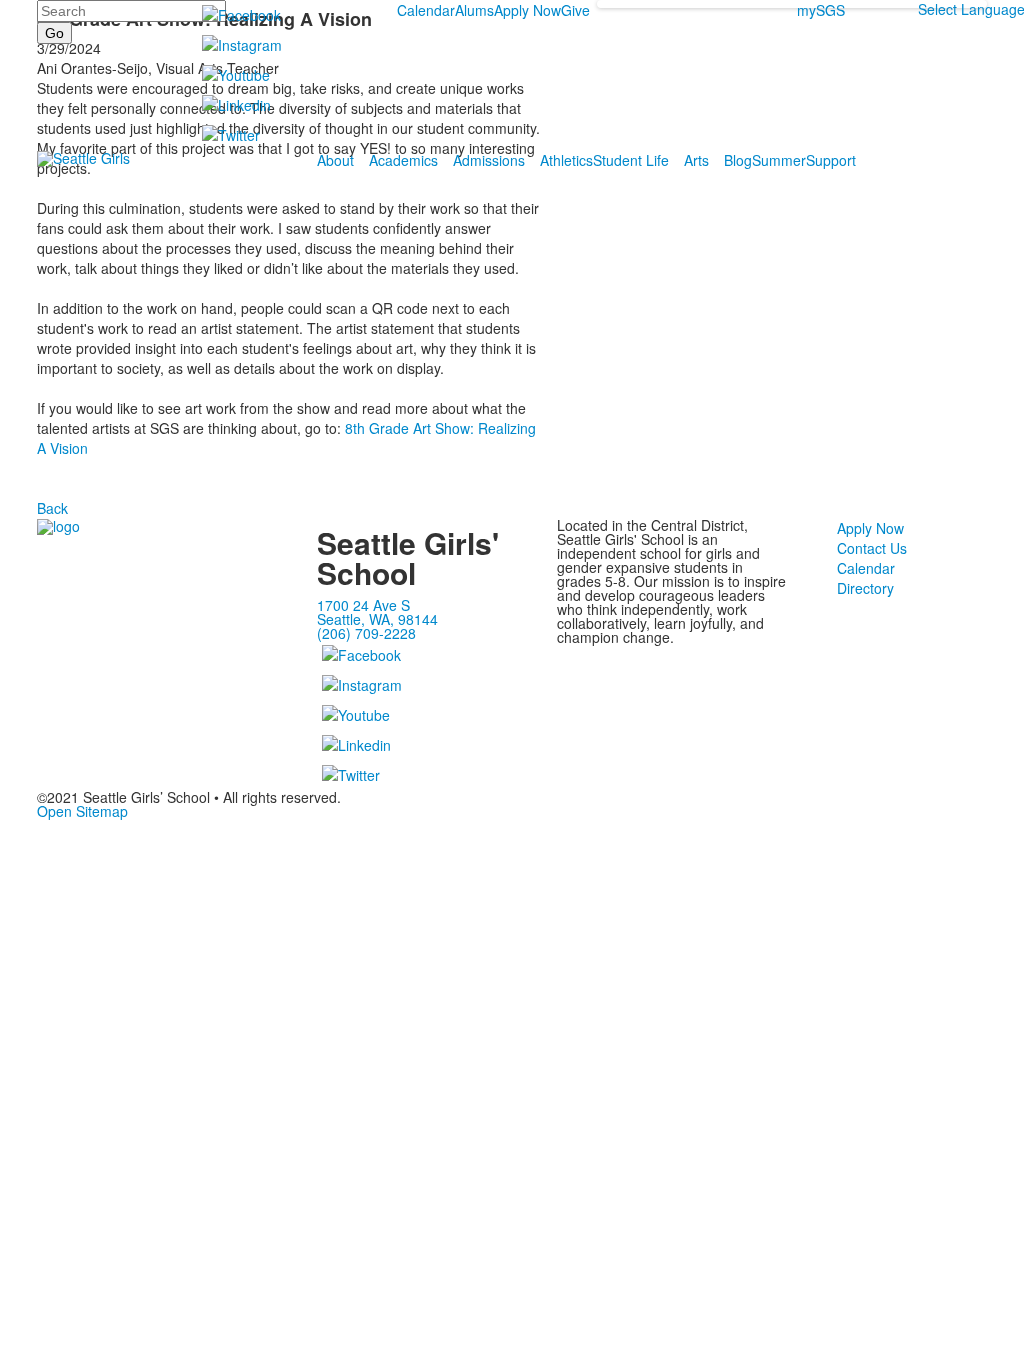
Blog (738, 160)
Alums (474, 10)
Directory (865, 588)
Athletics (566, 160)
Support (831, 160)
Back (52, 508)
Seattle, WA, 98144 (377, 619)
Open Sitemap (82, 811)
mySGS (821, 10)
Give (575, 10)
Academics (403, 160)
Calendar (426, 10)
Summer (779, 160)
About (335, 160)
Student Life (631, 160)
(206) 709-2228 (366, 633)
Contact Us (872, 548)
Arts (696, 160)
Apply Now (527, 10)
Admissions (489, 160)
